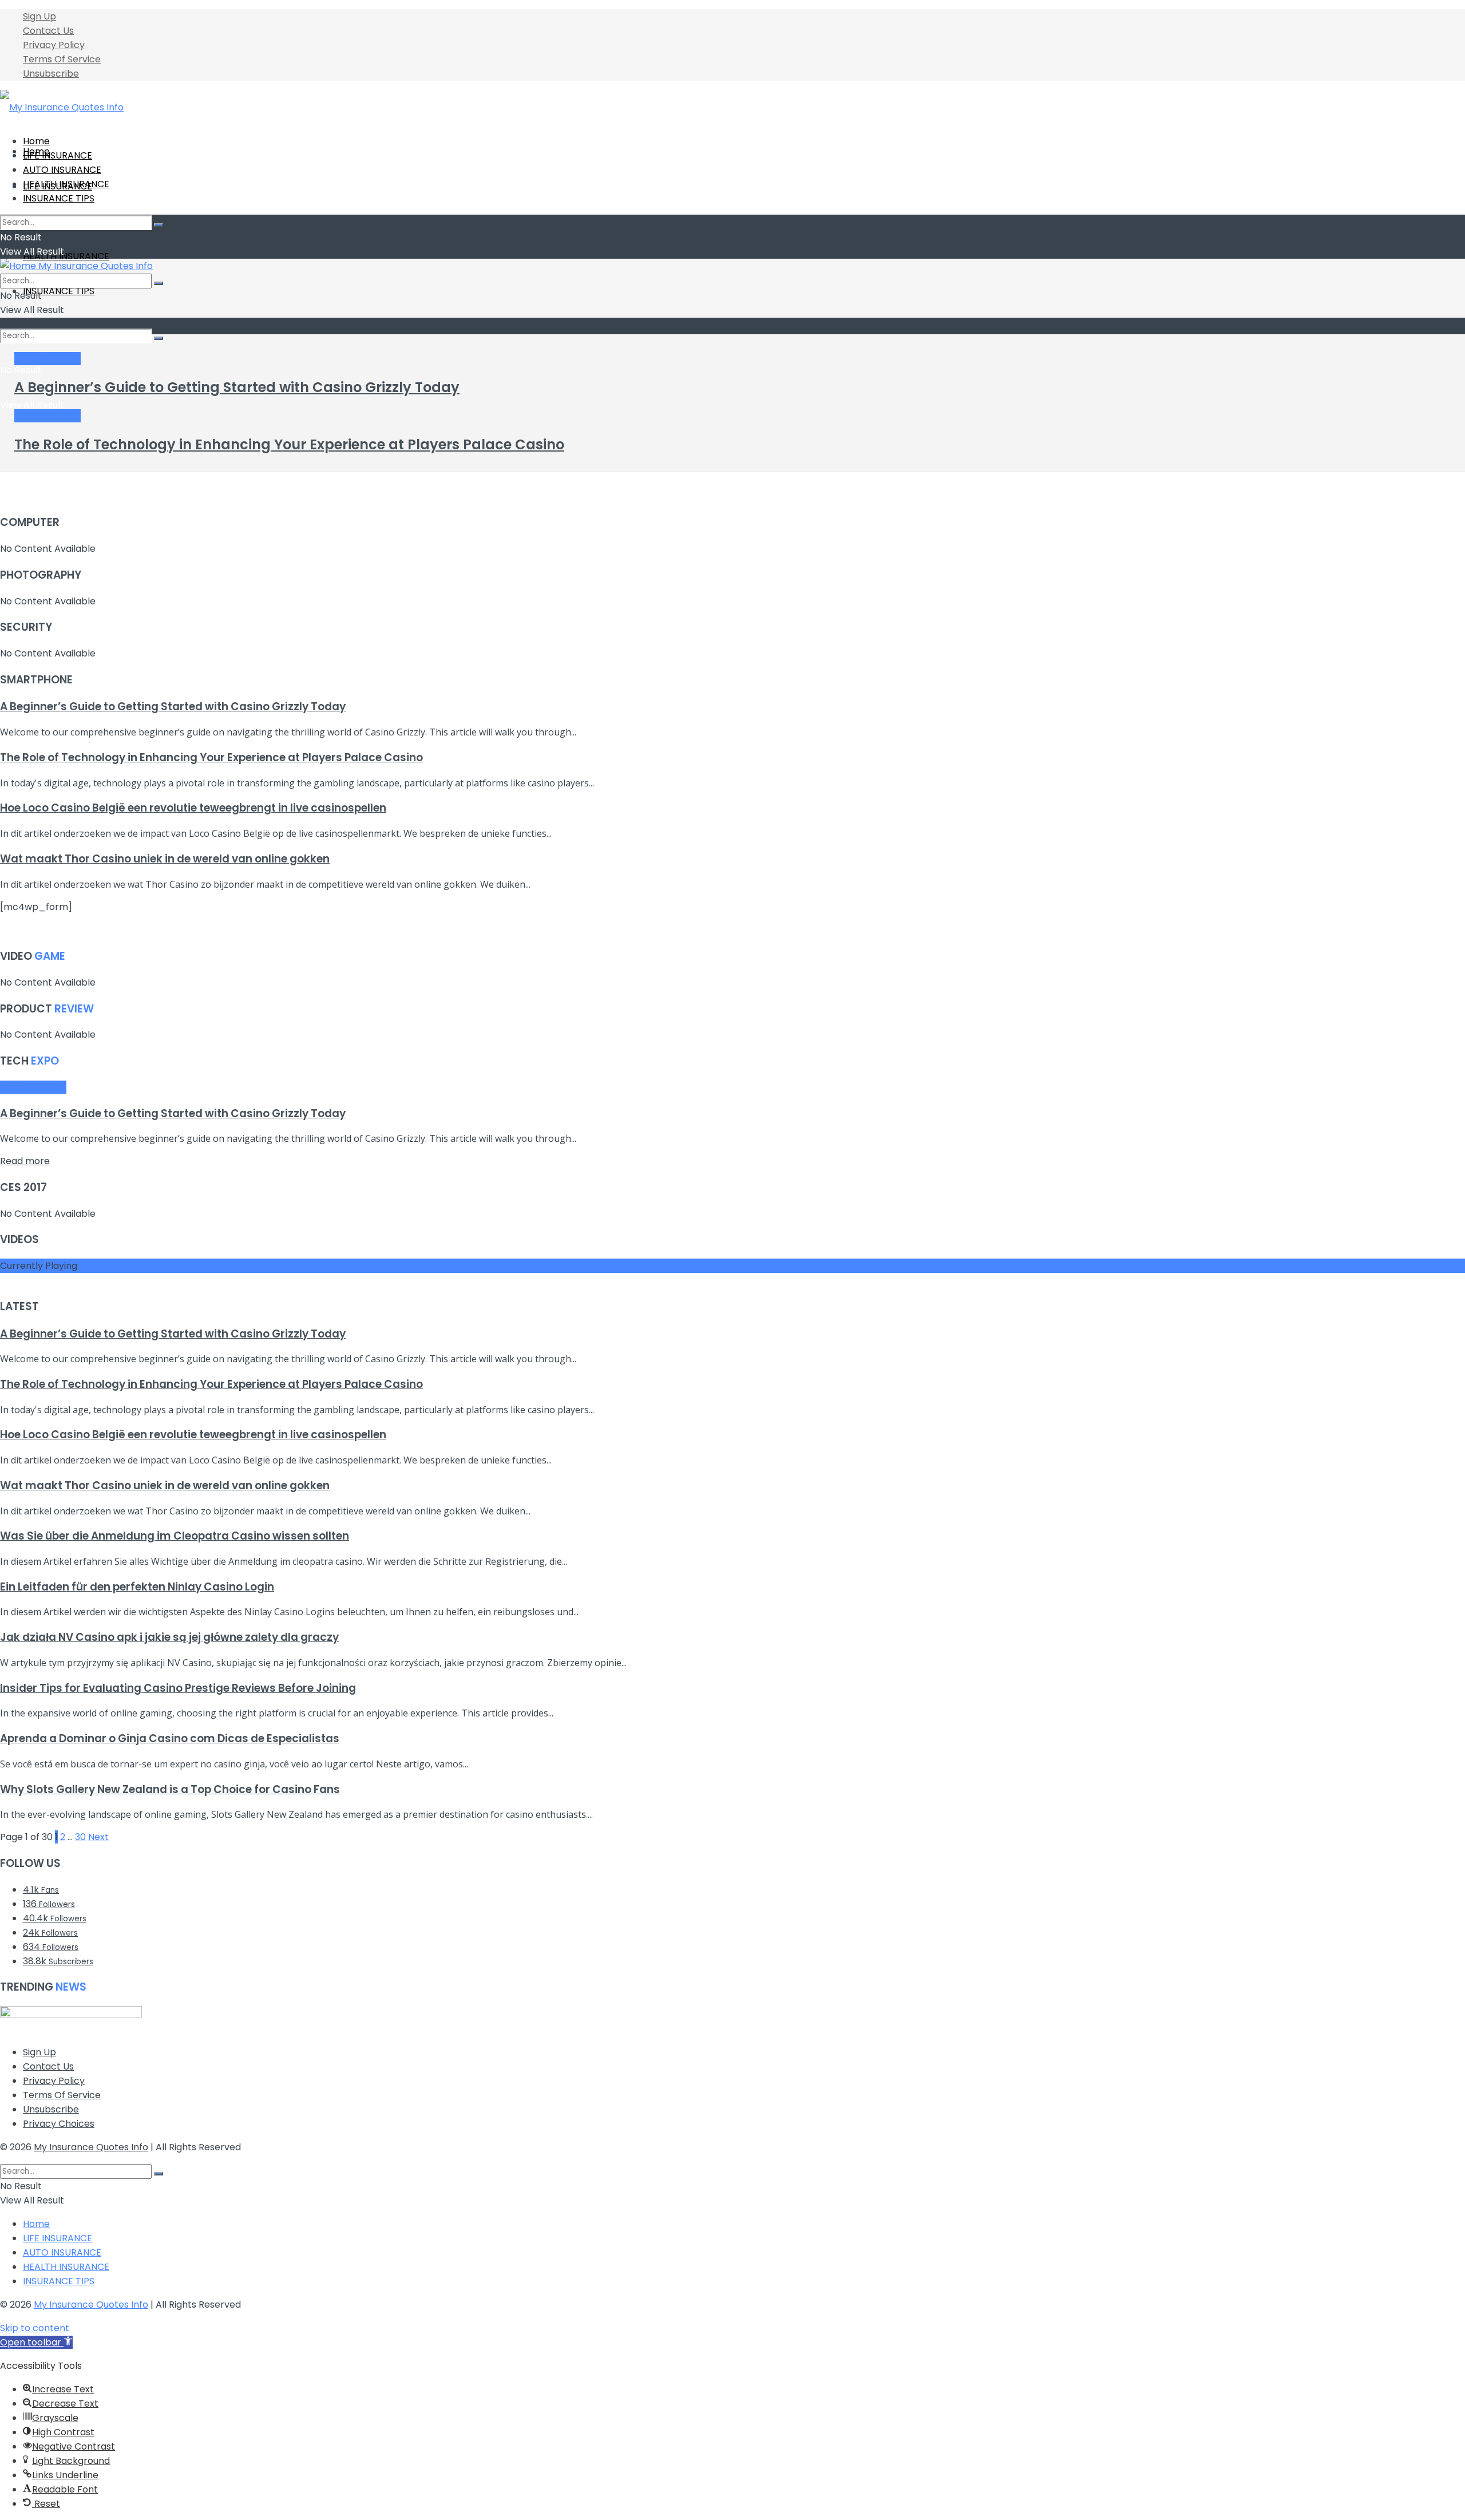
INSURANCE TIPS (59, 291)
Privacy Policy (54, 45)
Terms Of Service (62, 59)
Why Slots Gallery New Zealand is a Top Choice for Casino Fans (170, 1789)
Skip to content (35, 2328)
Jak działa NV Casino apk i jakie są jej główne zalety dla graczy (169, 1637)
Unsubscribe (51, 74)
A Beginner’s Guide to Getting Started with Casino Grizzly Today (237, 387)
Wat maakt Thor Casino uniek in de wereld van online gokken (165, 859)
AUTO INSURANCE (62, 170)
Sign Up (39, 16)
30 (80, 1837)
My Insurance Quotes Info (91, 2147)
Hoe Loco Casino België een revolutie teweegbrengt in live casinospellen (193, 808)
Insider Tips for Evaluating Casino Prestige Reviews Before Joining (178, 1688)
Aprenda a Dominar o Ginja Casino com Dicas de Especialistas (170, 1738)
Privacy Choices (59, 2124)
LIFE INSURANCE (58, 155)
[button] (36, 2342)
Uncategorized (47, 359)
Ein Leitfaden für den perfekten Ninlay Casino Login (137, 1587)
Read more (25, 1161)
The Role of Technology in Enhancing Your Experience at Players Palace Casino (289, 444)
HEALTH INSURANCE (66, 256)
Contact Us (48, 31)
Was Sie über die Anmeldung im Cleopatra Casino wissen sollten (175, 1536)
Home (36, 141)
